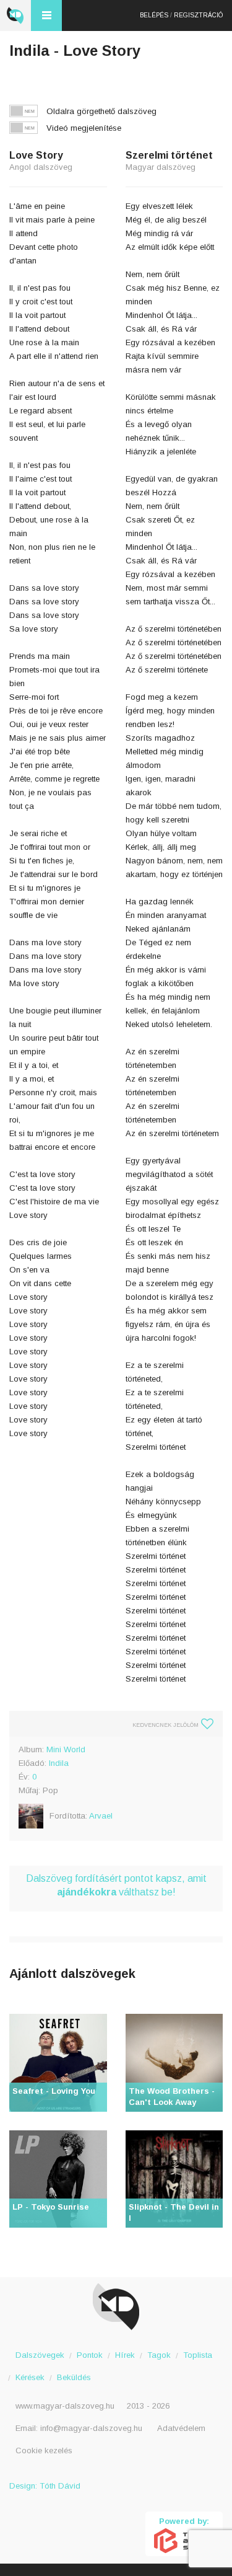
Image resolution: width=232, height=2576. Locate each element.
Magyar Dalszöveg (15, 15)
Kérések (30, 2377)
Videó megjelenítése (84, 128)
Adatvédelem (181, 2428)
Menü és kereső (46, 15)
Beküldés (74, 2377)
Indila (59, 1763)
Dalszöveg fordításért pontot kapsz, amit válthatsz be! (116, 1885)
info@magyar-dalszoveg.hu (91, 2428)
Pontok (90, 2355)
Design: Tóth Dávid (45, 2486)
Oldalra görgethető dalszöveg (101, 111)
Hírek (125, 2355)
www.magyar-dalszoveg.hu (65, 2406)
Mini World (66, 1749)
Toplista (198, 2355)
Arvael (101, 1816)
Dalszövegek (40, 2355)
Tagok (159, 2355)
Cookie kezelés (44, 2450)
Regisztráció (198, 15)
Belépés (154, 15)
